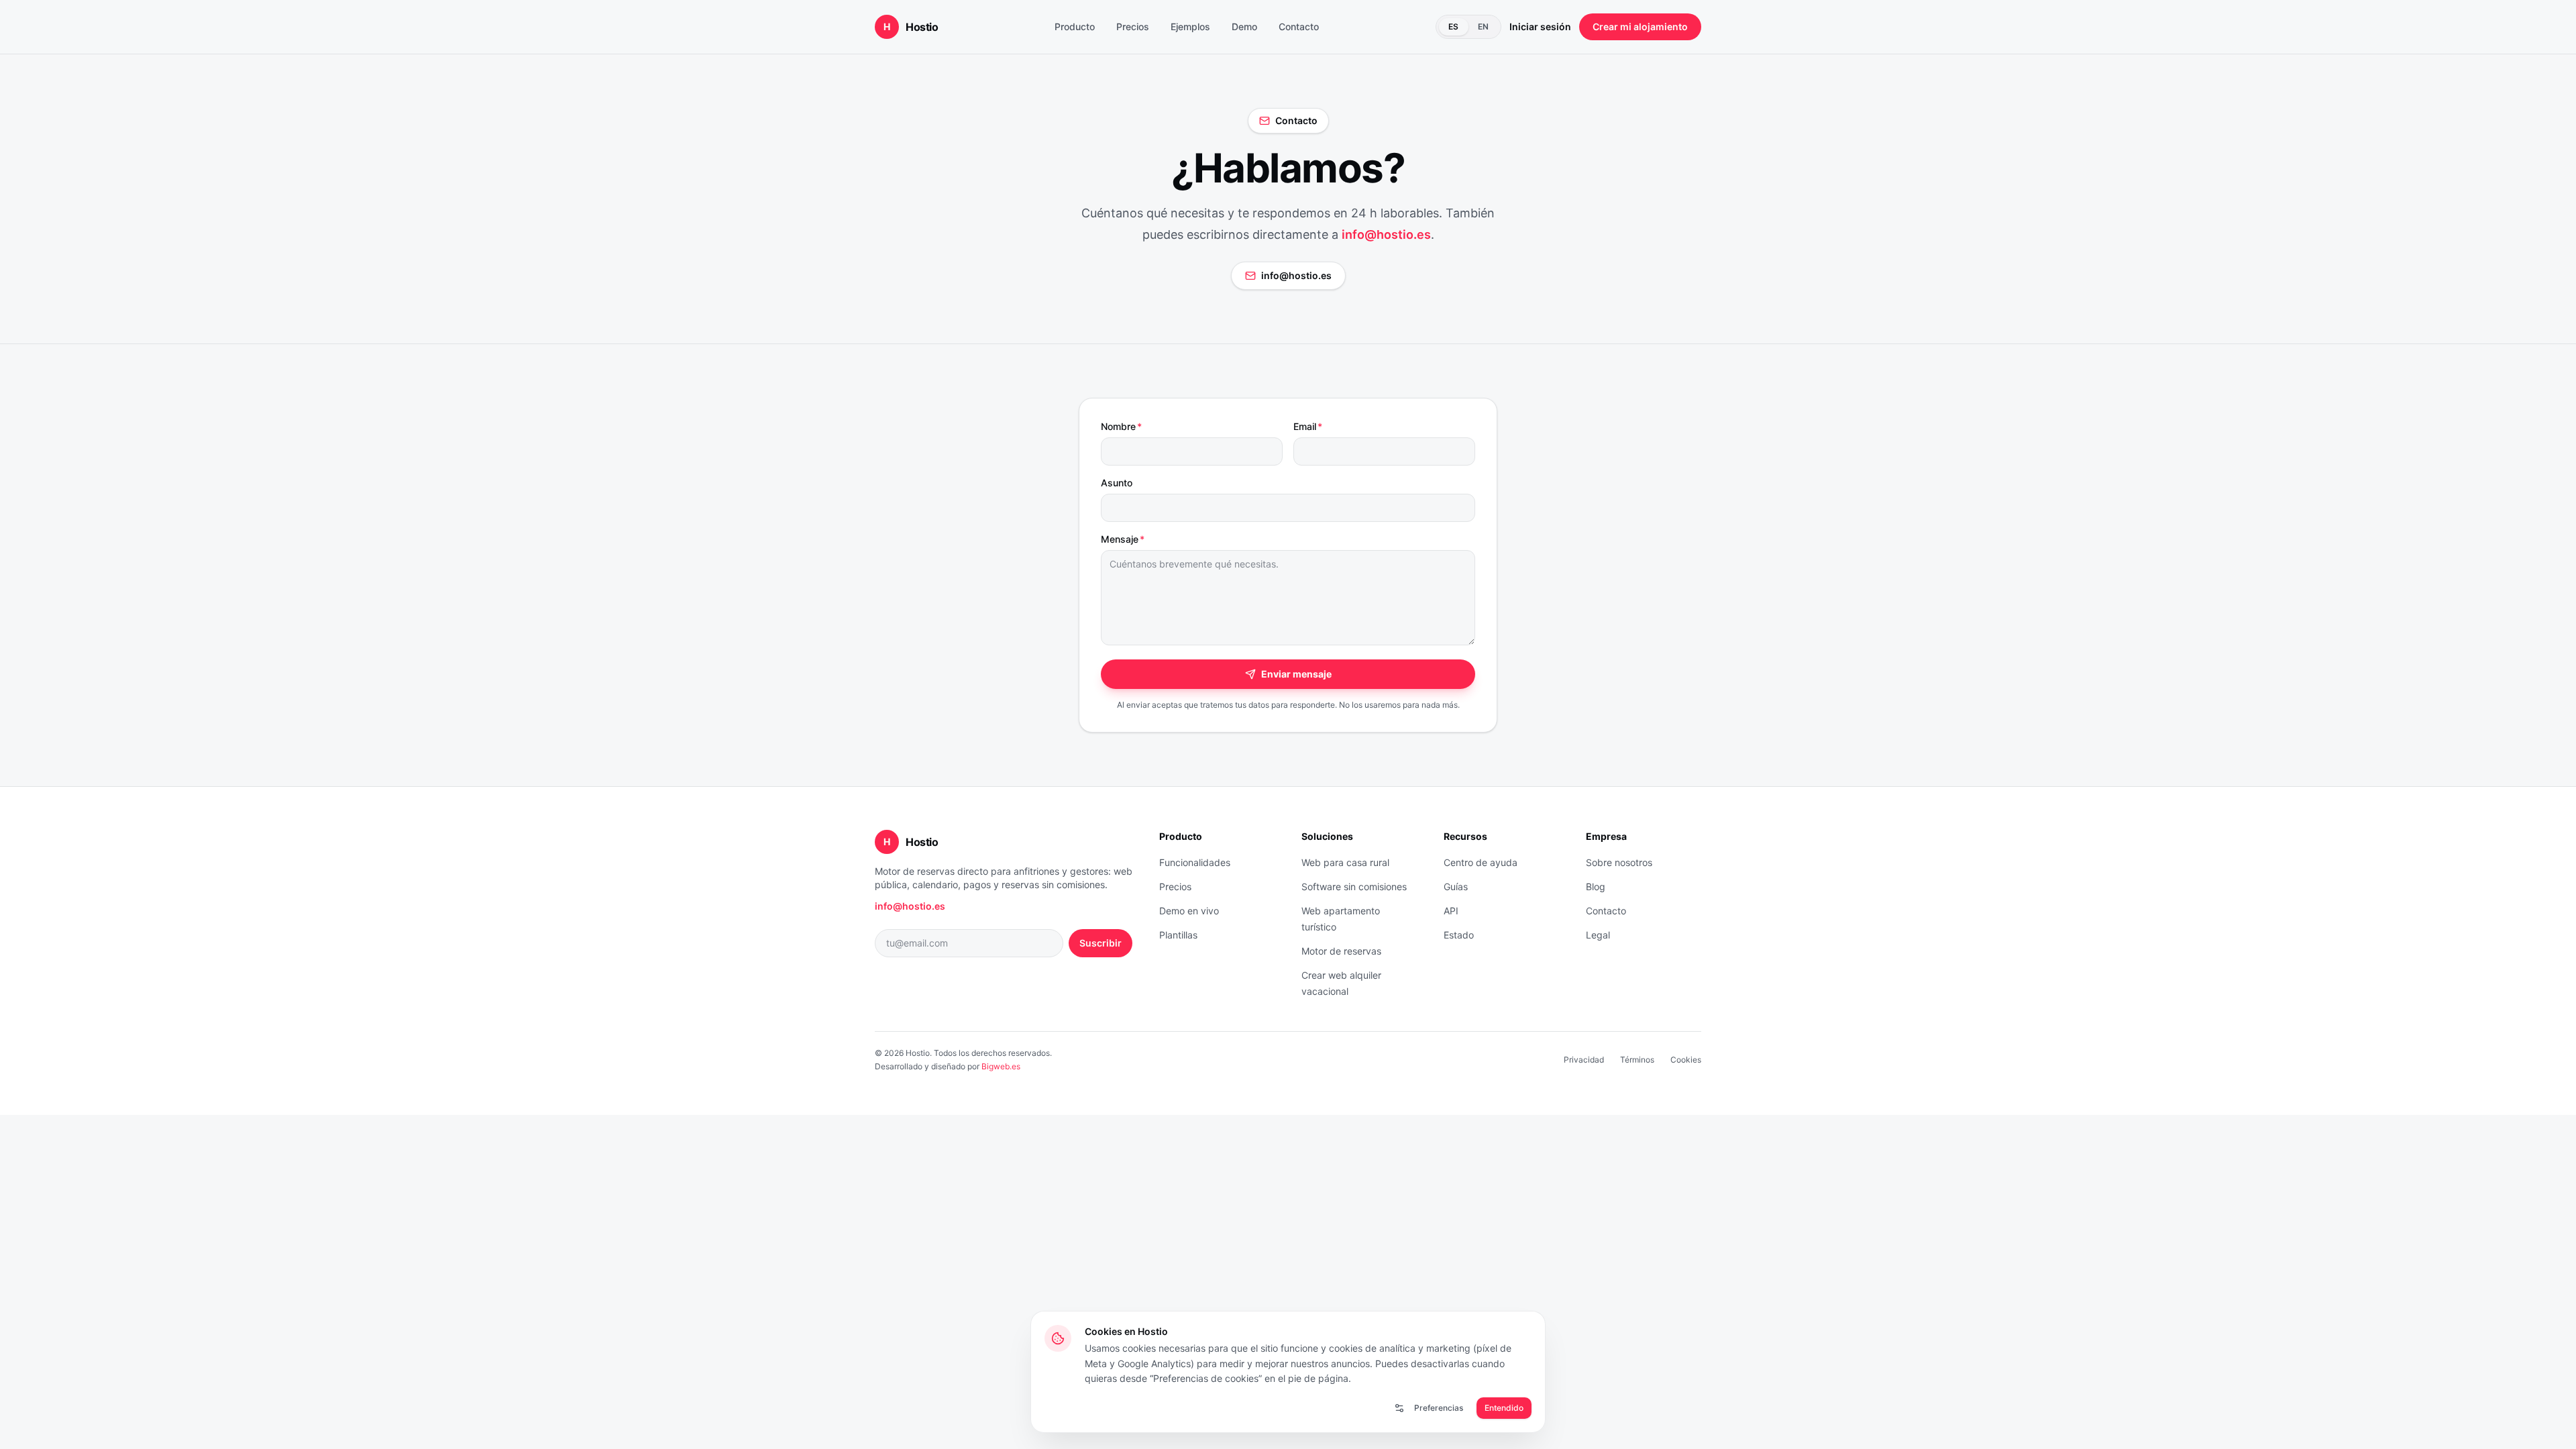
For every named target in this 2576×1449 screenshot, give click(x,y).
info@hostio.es (1386, 234)
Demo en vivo (1189, 911)
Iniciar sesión (1540, 26)
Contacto (1299, 26)
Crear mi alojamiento (1640, 26)
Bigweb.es (1001, 1066)
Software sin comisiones (1354, 887)
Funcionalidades (1195, 862)
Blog (1596, 887)
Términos (1637, 1060)
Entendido (1504, 1408)
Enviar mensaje (1296, 674)
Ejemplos (1190, 26)
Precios (1133, 26)
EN (1484, 26)
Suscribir (1101, 943)
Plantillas (1178, 935)
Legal (1598, 935)
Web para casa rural (1345, 862)
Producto (1075, 26)
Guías (1456, 887)
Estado (1459, 935)
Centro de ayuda (1481, 862)
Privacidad (1584, 1060)
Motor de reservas (1341, 951)
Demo (1244, 26)
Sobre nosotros (1619, 862)
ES (1454, 26)
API (1451, 911)
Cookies (1686, 1060)
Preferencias (1439, 1408)
